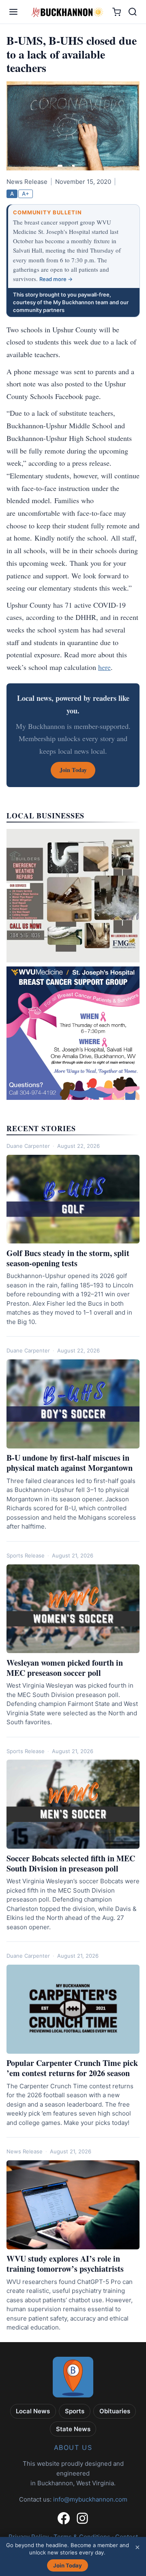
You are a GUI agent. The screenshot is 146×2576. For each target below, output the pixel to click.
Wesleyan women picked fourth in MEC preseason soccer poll (65, 1668)
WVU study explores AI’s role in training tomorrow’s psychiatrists (65, 2264)
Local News (33, 2411)
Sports (75, 2411)
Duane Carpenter (28, 1146)
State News (73, 2429)
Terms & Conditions (82, 2537)
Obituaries (115, 2411)
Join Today (68, 2565)
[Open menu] (13, 12)
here (104, 667)
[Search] (133, 12)
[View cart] (117, 12)
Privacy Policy (29, 2537)
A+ (26, 194)
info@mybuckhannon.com (90, 2499)
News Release (25, 2151)
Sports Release (26, 1555)
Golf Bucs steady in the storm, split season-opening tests (68, 1258)
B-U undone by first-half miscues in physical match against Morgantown (70, 1463)
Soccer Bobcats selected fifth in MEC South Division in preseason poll (71, 1863)
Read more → (56, 279)
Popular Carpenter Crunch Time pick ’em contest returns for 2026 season (72, 2068)
